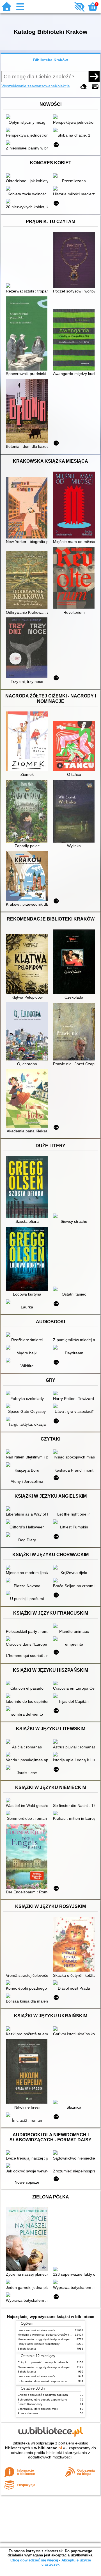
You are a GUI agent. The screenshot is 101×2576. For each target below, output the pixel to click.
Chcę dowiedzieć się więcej (34, 2560)
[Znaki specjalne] (95, 87)
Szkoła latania (27, 2349)
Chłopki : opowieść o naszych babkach (43, 2362)
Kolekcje (62, 86)
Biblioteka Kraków (50, 60)
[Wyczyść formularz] (84, 87)
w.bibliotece (48, 2448)
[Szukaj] (94, 76)
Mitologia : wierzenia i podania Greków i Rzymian (49, 2335)
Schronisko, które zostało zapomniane (42, 2381)
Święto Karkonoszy (30, 2404)
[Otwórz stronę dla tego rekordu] (28, 117)
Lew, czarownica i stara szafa (36, 2330)
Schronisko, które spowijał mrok (38, 2409)
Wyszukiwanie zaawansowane (28, 86)
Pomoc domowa (28, 2413)
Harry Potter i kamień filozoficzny (39, 2344)
